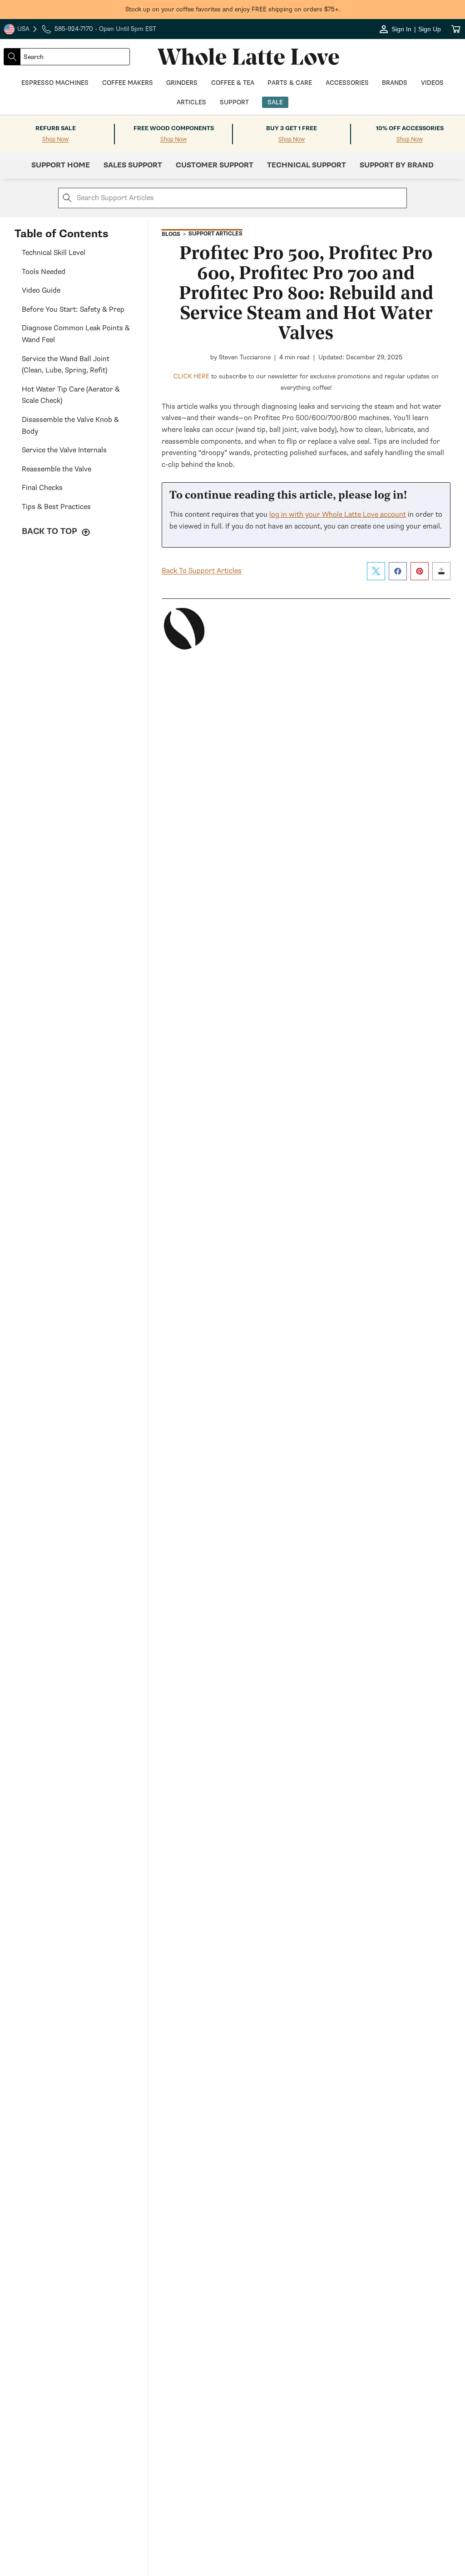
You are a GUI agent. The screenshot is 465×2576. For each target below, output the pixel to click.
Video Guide (41, 290)
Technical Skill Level (54, 253)
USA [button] (21, 30)
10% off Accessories (410, 128)
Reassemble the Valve (57, 469)
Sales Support (133, 165)
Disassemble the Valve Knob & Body (70, 426)
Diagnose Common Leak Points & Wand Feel (76, 334)
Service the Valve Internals (64, 450)
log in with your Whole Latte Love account (338, 514)
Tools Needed (44, 272)
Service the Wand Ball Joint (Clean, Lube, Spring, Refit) (66, 365)
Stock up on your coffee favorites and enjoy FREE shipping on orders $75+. (233, 9)
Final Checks (42, 488)
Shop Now (55, 140)
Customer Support (215, 165)
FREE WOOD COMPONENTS (174, 128)
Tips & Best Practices (56, 507)
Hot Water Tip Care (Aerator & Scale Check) (71, 395)
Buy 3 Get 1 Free (292, 128)
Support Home (61, 165)
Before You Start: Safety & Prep (73, 309)
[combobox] (75, 57)
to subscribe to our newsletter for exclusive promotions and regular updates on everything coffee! (306, 382)
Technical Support (307, 165)
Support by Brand (397, 165)
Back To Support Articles (202, 571)
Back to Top (51, 531)
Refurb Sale (56, 128)
